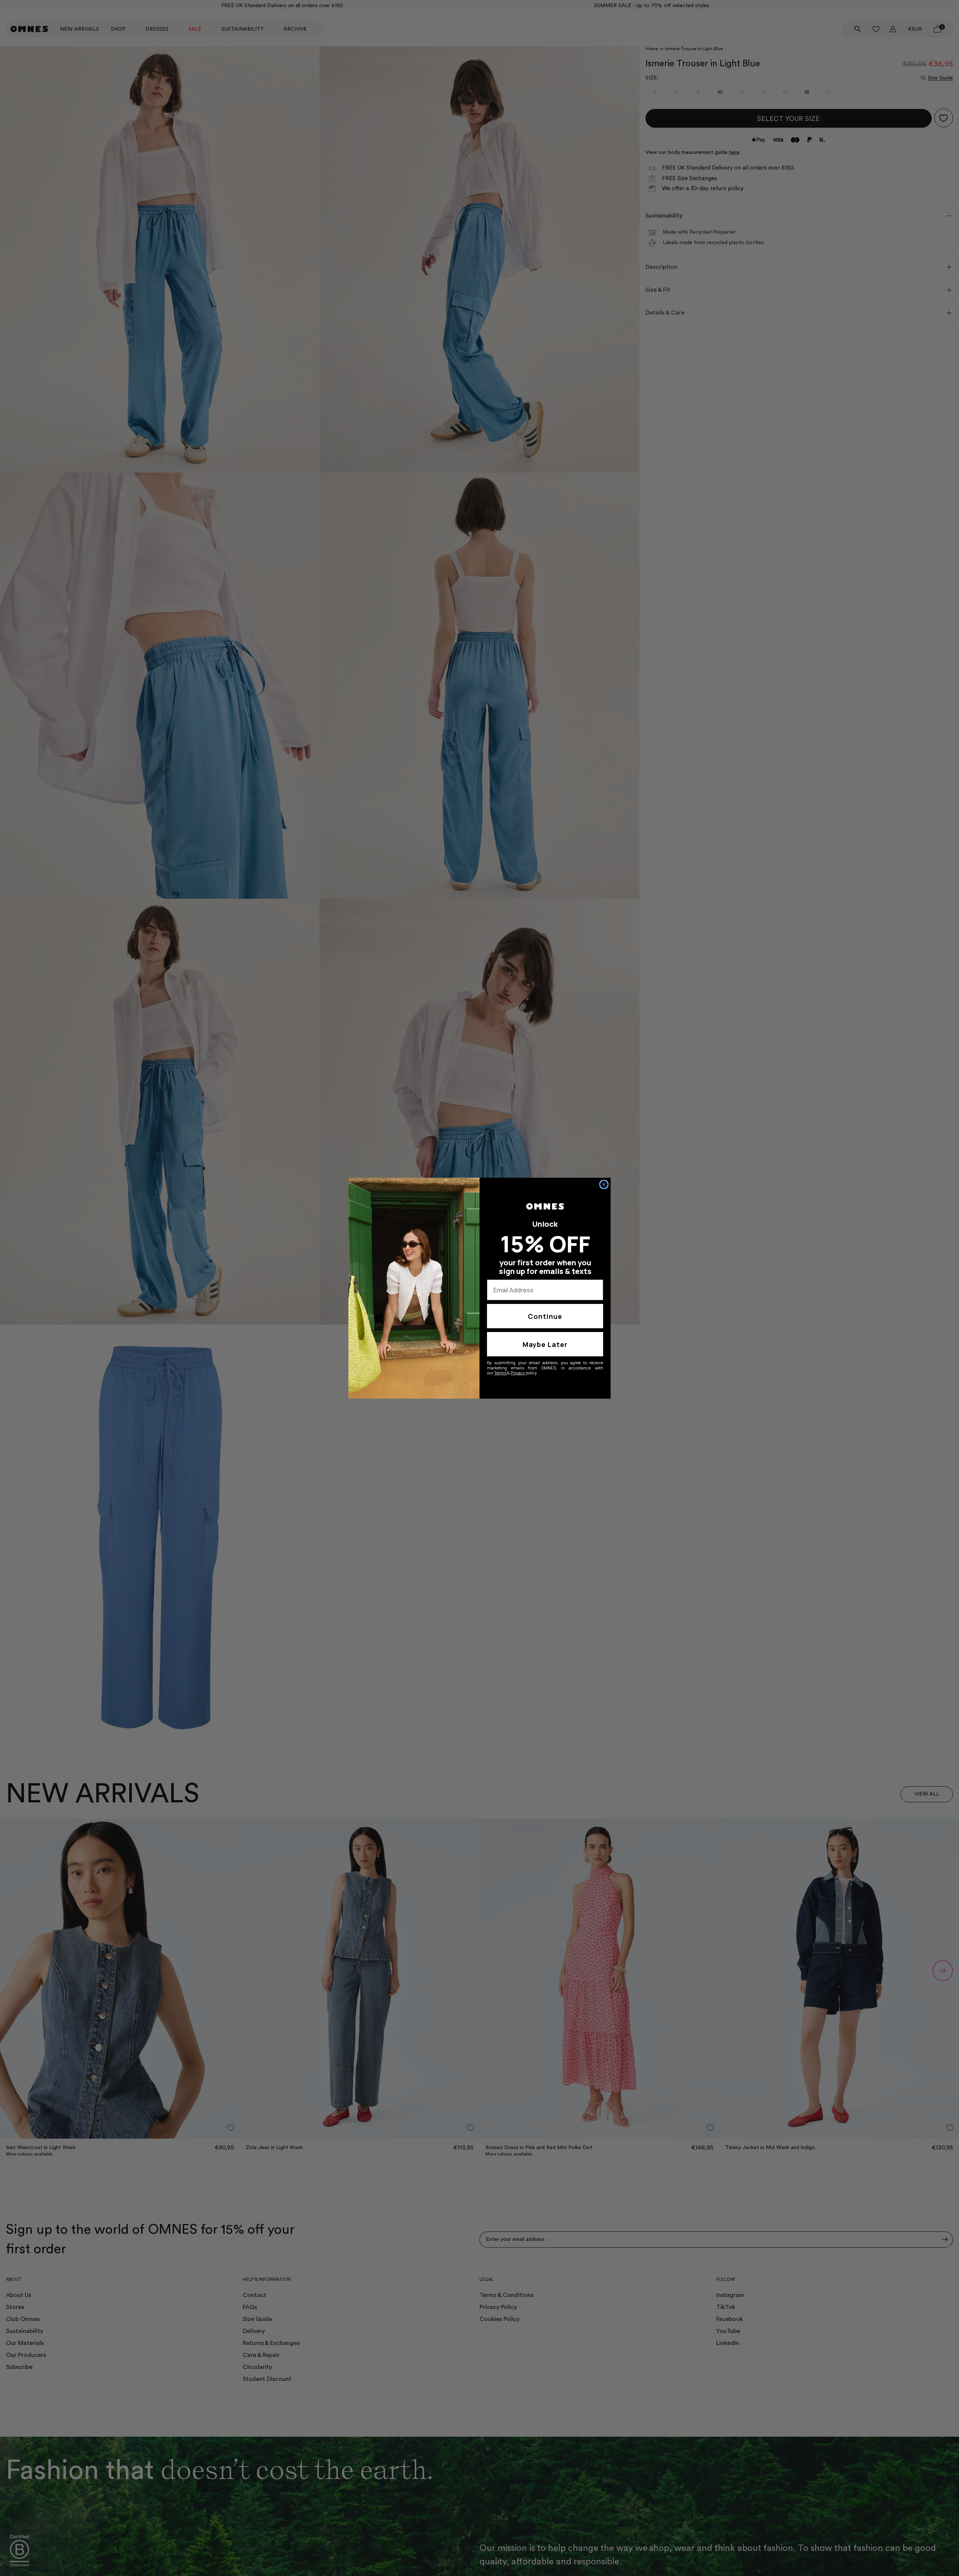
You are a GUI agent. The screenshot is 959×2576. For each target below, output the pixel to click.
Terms (500, 1373)
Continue (545, 1316)
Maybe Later (545, 1344)
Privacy (518, 1373)
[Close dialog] (604, 1184)
